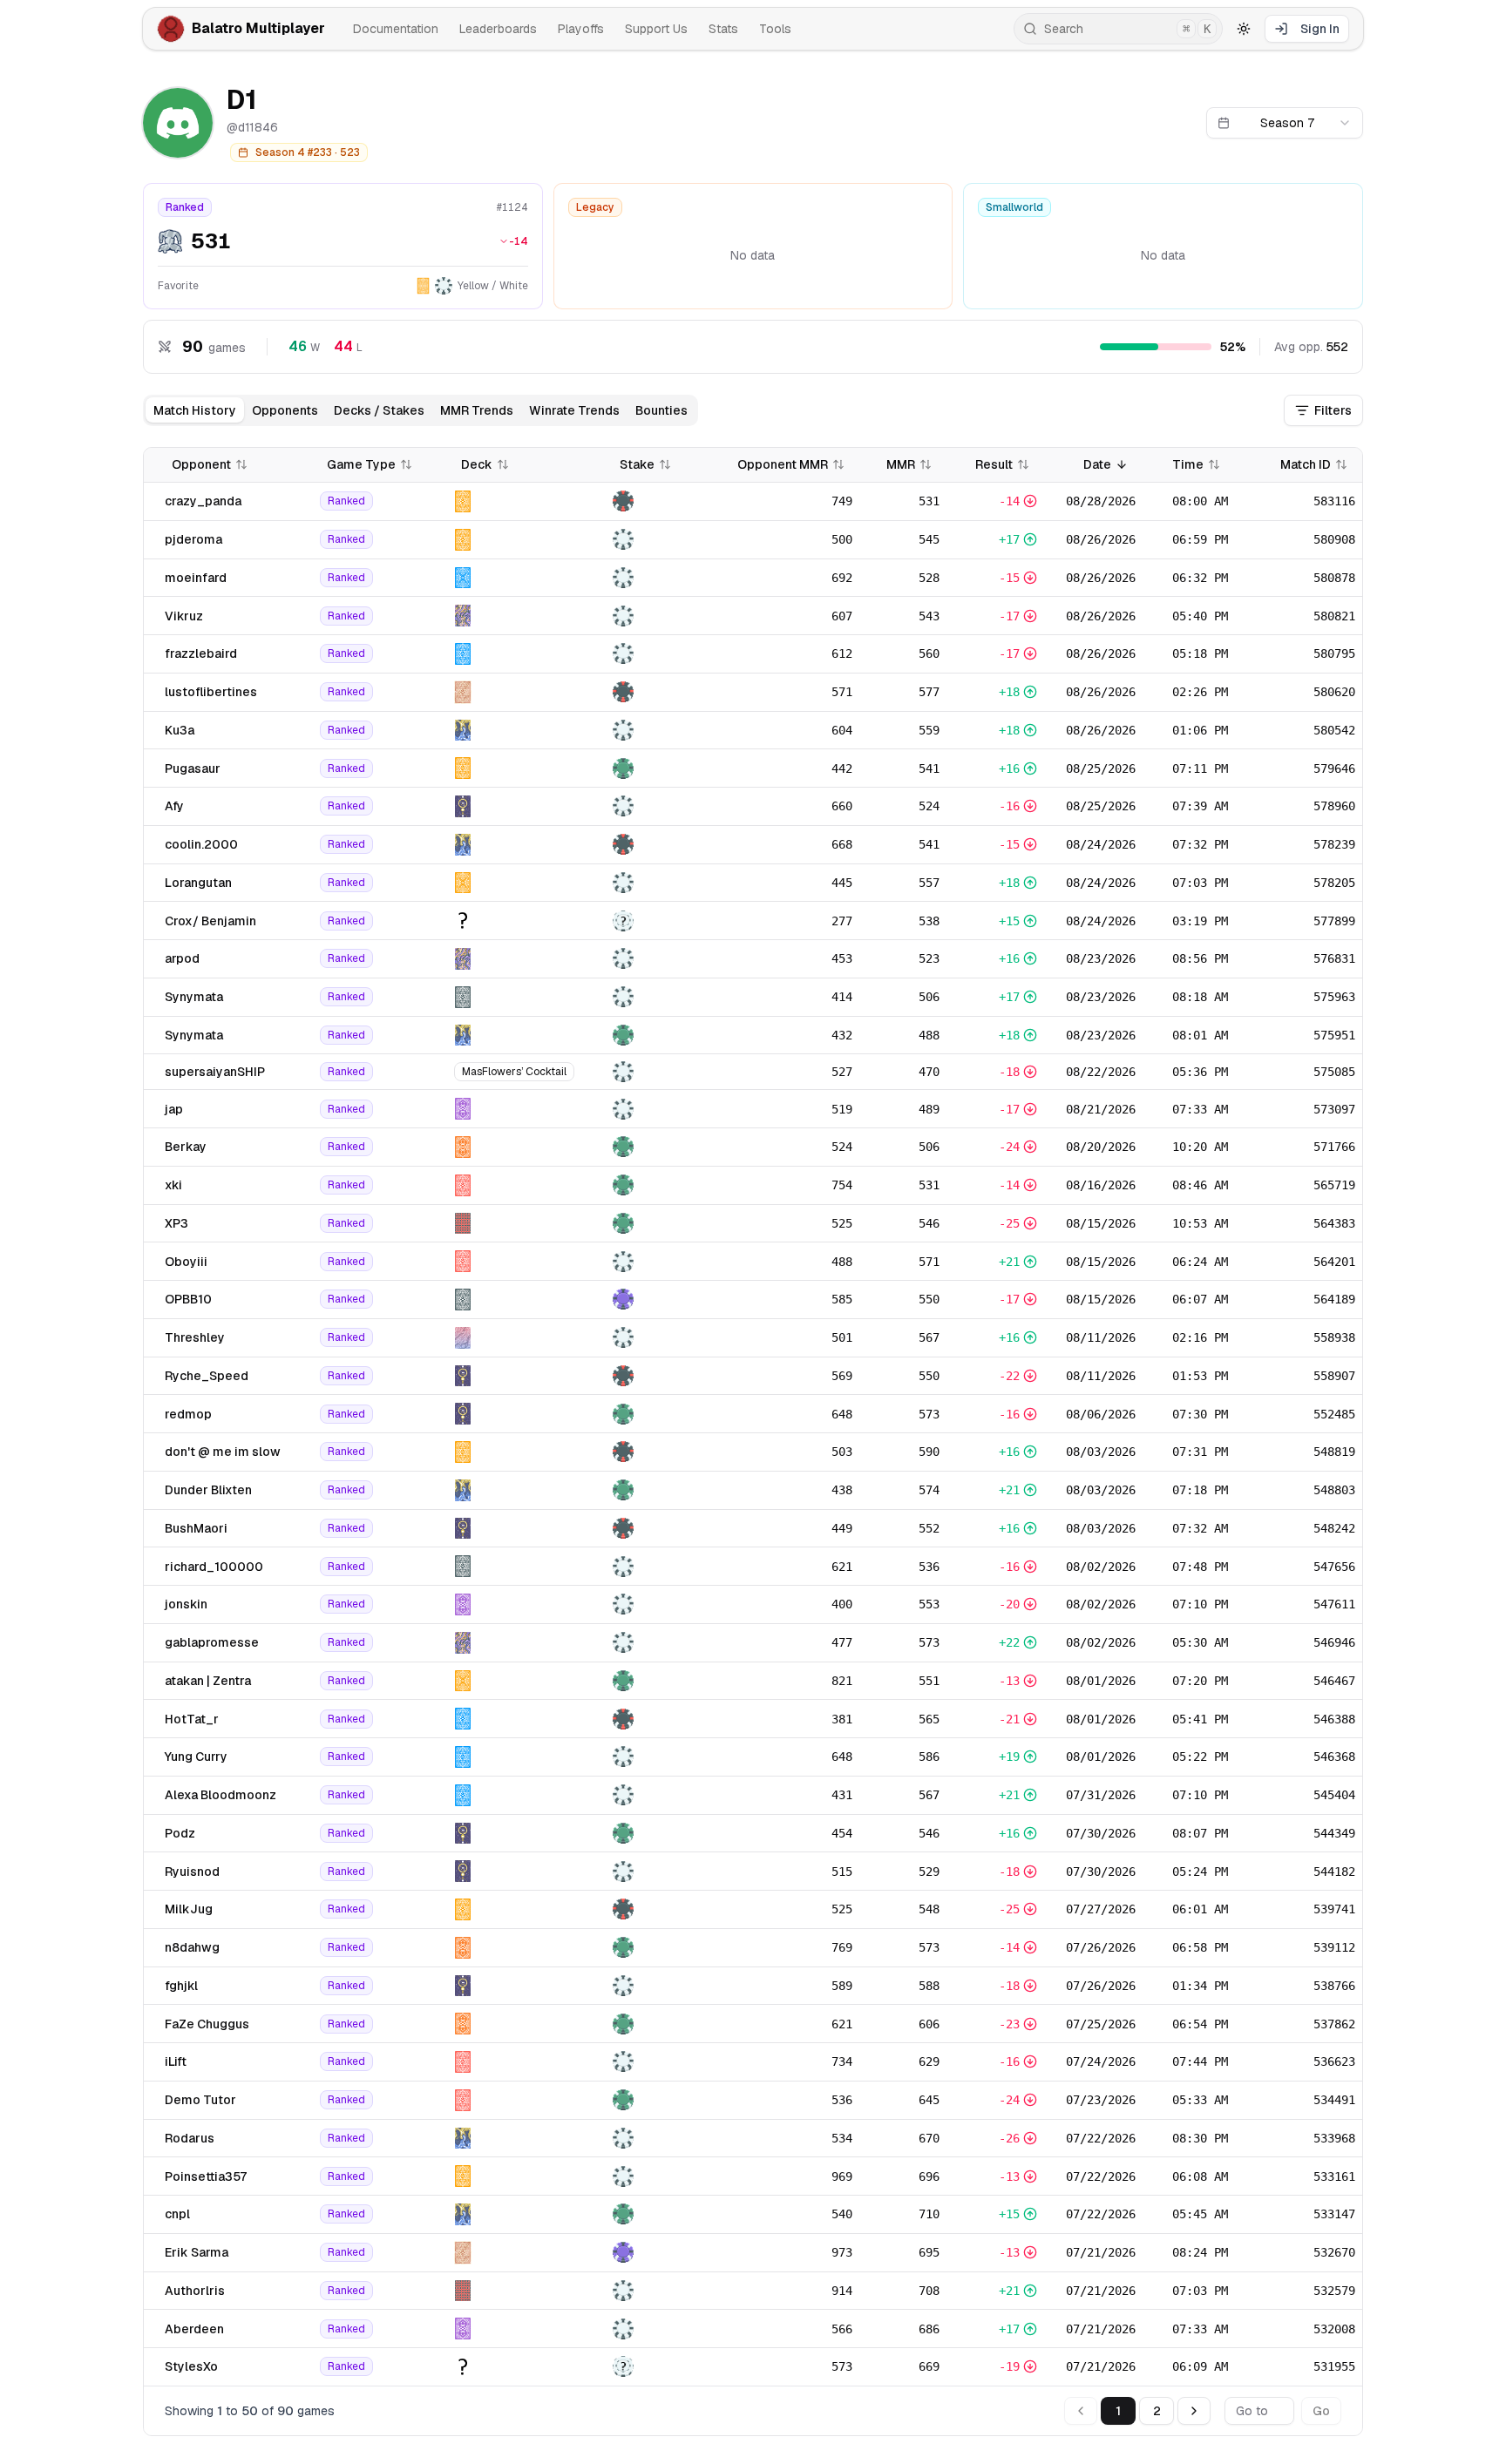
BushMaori (196, 1528)
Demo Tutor (200, 2100)
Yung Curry (196, 1757)
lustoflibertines (211, 692)
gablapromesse (212, 1642)
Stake (637, 464)
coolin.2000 (201, 844)
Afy (174, 806)
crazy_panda (203, 501)
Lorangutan (198, 883)
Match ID (1306, 464)
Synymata (194, 997)
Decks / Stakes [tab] (379, 410)
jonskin (186, 1604)
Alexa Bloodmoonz (220, 1795)
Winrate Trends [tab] (574, 410)
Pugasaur (193, 768)
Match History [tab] (195, 410)
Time (1188, 464)
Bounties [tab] (661, 410)
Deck (477, 464)
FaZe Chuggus (207, 2024)
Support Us (656, 29)
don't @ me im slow (223, 1452)
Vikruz (184, 616)
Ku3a (180, 730)
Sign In (1320, 29)
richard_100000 (214, 1567)
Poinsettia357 (206, 2176)
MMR (901, 464)
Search (1127, 29)
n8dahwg (192, 1947)
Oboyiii (186, 1262)
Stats (723, 29)
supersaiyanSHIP (215, 1072)
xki (173, 1185)
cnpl (177, 2214)
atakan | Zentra (208, 1681)
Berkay (186, 1147)
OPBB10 (188, 1299)
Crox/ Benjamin (210, 921)
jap (174, 1109)
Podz (180, 1833)
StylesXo (191, 2366)
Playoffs (581, 29)
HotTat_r (192, 1719)
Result (994, 464)
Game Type (361, 464)
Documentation (396, 29)
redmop (188, 1414)
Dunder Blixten (208, 1490)
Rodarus (190, 2138)
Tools (775, 29)
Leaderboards (498, 29)
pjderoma (193, 539)
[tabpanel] (753, 1442)
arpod (182, 958)
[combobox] (1285, 123)
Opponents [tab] (285, 410)
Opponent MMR (783, 464)
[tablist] (421, 410)
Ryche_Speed (207, 1376)
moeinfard (196, 578)
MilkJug (189, 1909)
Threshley (195, 1337)
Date (1097, 464)
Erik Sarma (197, 2252)
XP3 (176, 1223)
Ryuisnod (192, 1872)
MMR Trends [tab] (477, 410)
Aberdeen (194, 2329)
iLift (176, 2061)
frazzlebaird (201, 653)
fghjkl (181, 1986)
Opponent (201, 464)
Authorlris (195, 2291)
